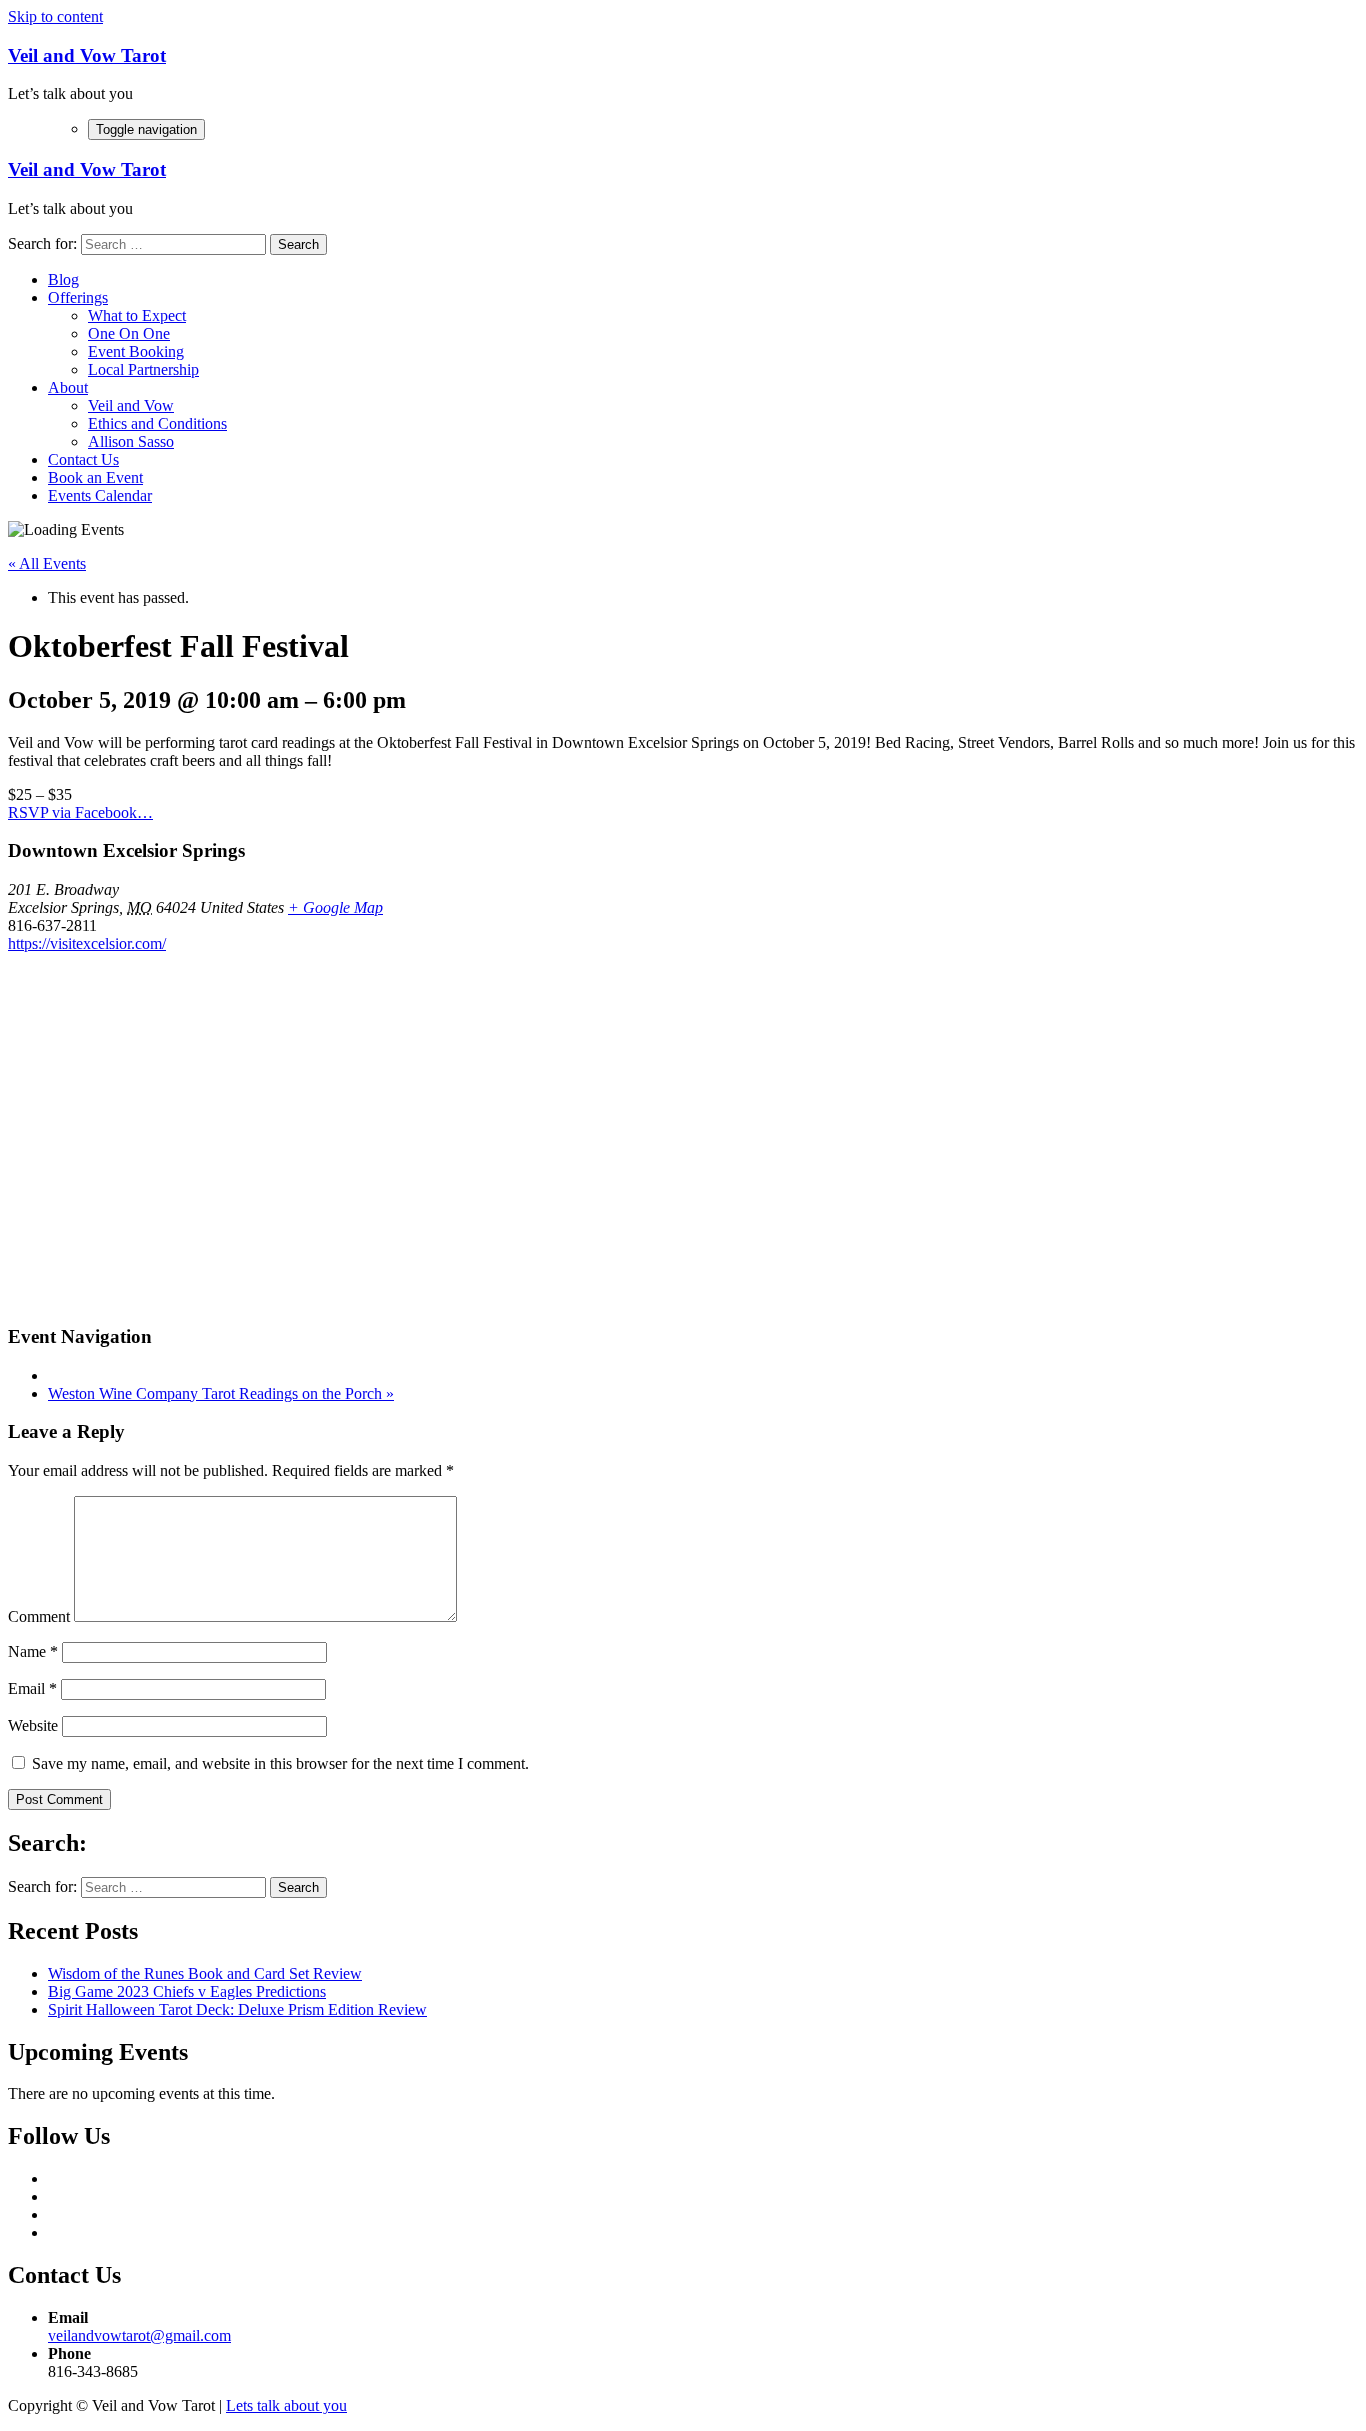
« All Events (47, 563)
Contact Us (83, 459)
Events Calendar (100, 495)
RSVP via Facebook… (80, 812)
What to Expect (137, 315)
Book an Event (95, 477)
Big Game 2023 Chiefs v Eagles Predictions (187, 1991)
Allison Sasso (131, 441)
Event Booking (136, 351)
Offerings (78, 297)
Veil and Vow (131, 405)
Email (32, 1688)
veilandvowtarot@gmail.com (139, 2335)
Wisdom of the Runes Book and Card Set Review (205, 1973)
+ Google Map (335, 907)
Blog (63, 279)
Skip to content (55, 16)
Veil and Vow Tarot (87, 55)
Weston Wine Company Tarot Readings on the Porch (221, 1393)
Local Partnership (143, 369)
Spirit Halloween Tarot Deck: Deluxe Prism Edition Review (237, 2009)
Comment (39, 1616)
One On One (129, 333)
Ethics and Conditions (157, 423)
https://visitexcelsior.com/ (87, 943)
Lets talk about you (286, 2405)
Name (33, 1651)
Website (33, 1725)
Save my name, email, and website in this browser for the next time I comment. (280, 1763)
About (68, 387)
